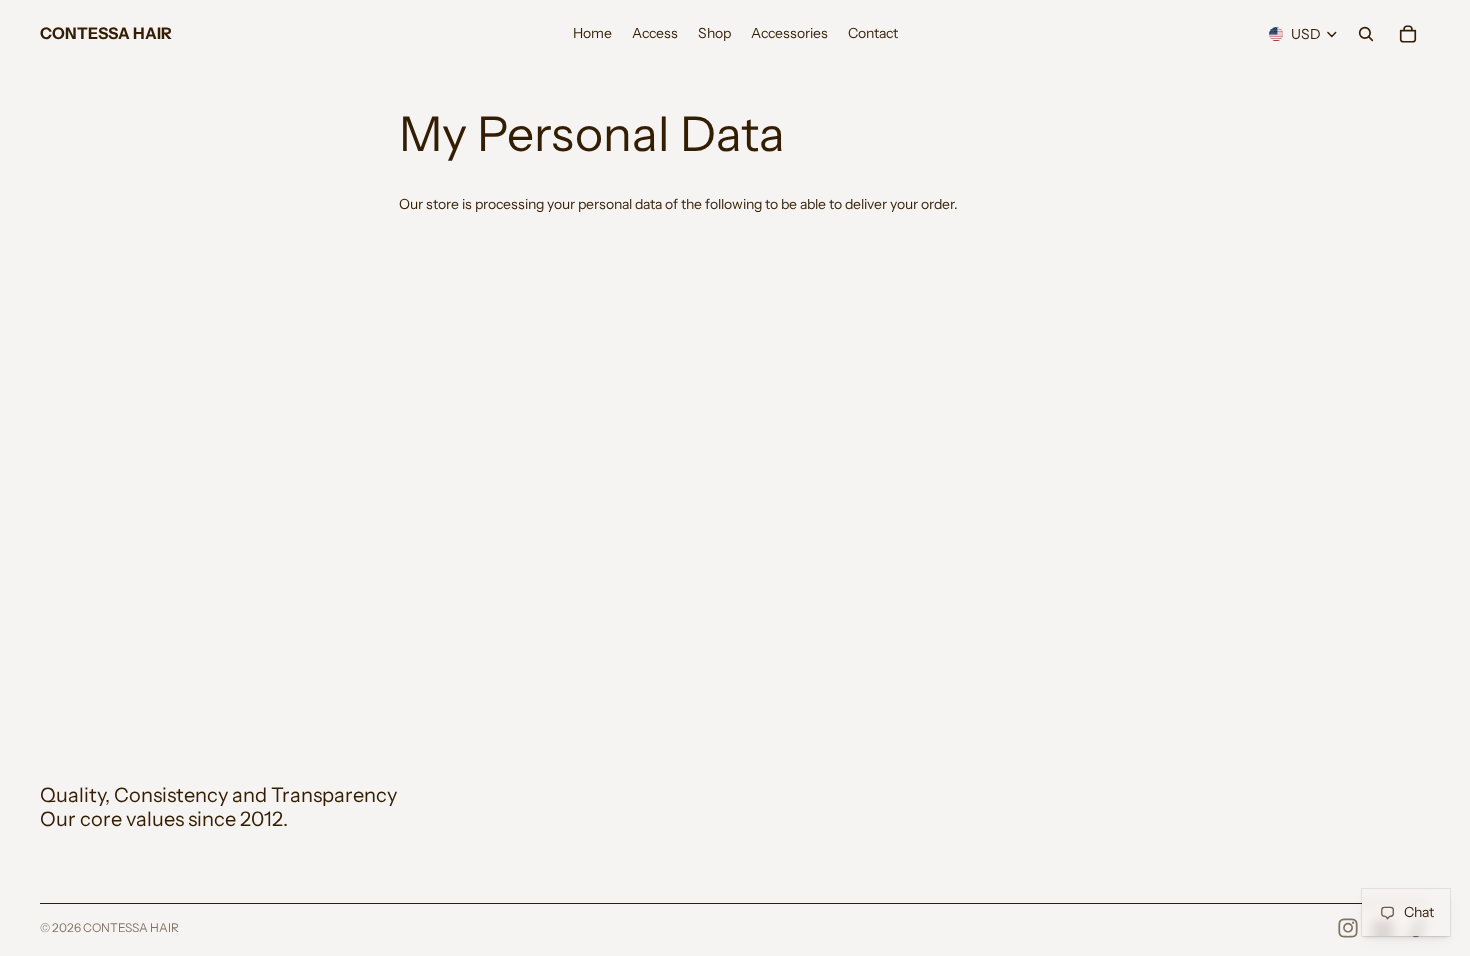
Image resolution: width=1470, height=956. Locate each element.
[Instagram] (1348, 928)
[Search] (1366, 34)
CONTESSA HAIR (131, 927)
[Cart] (1408, 34)
